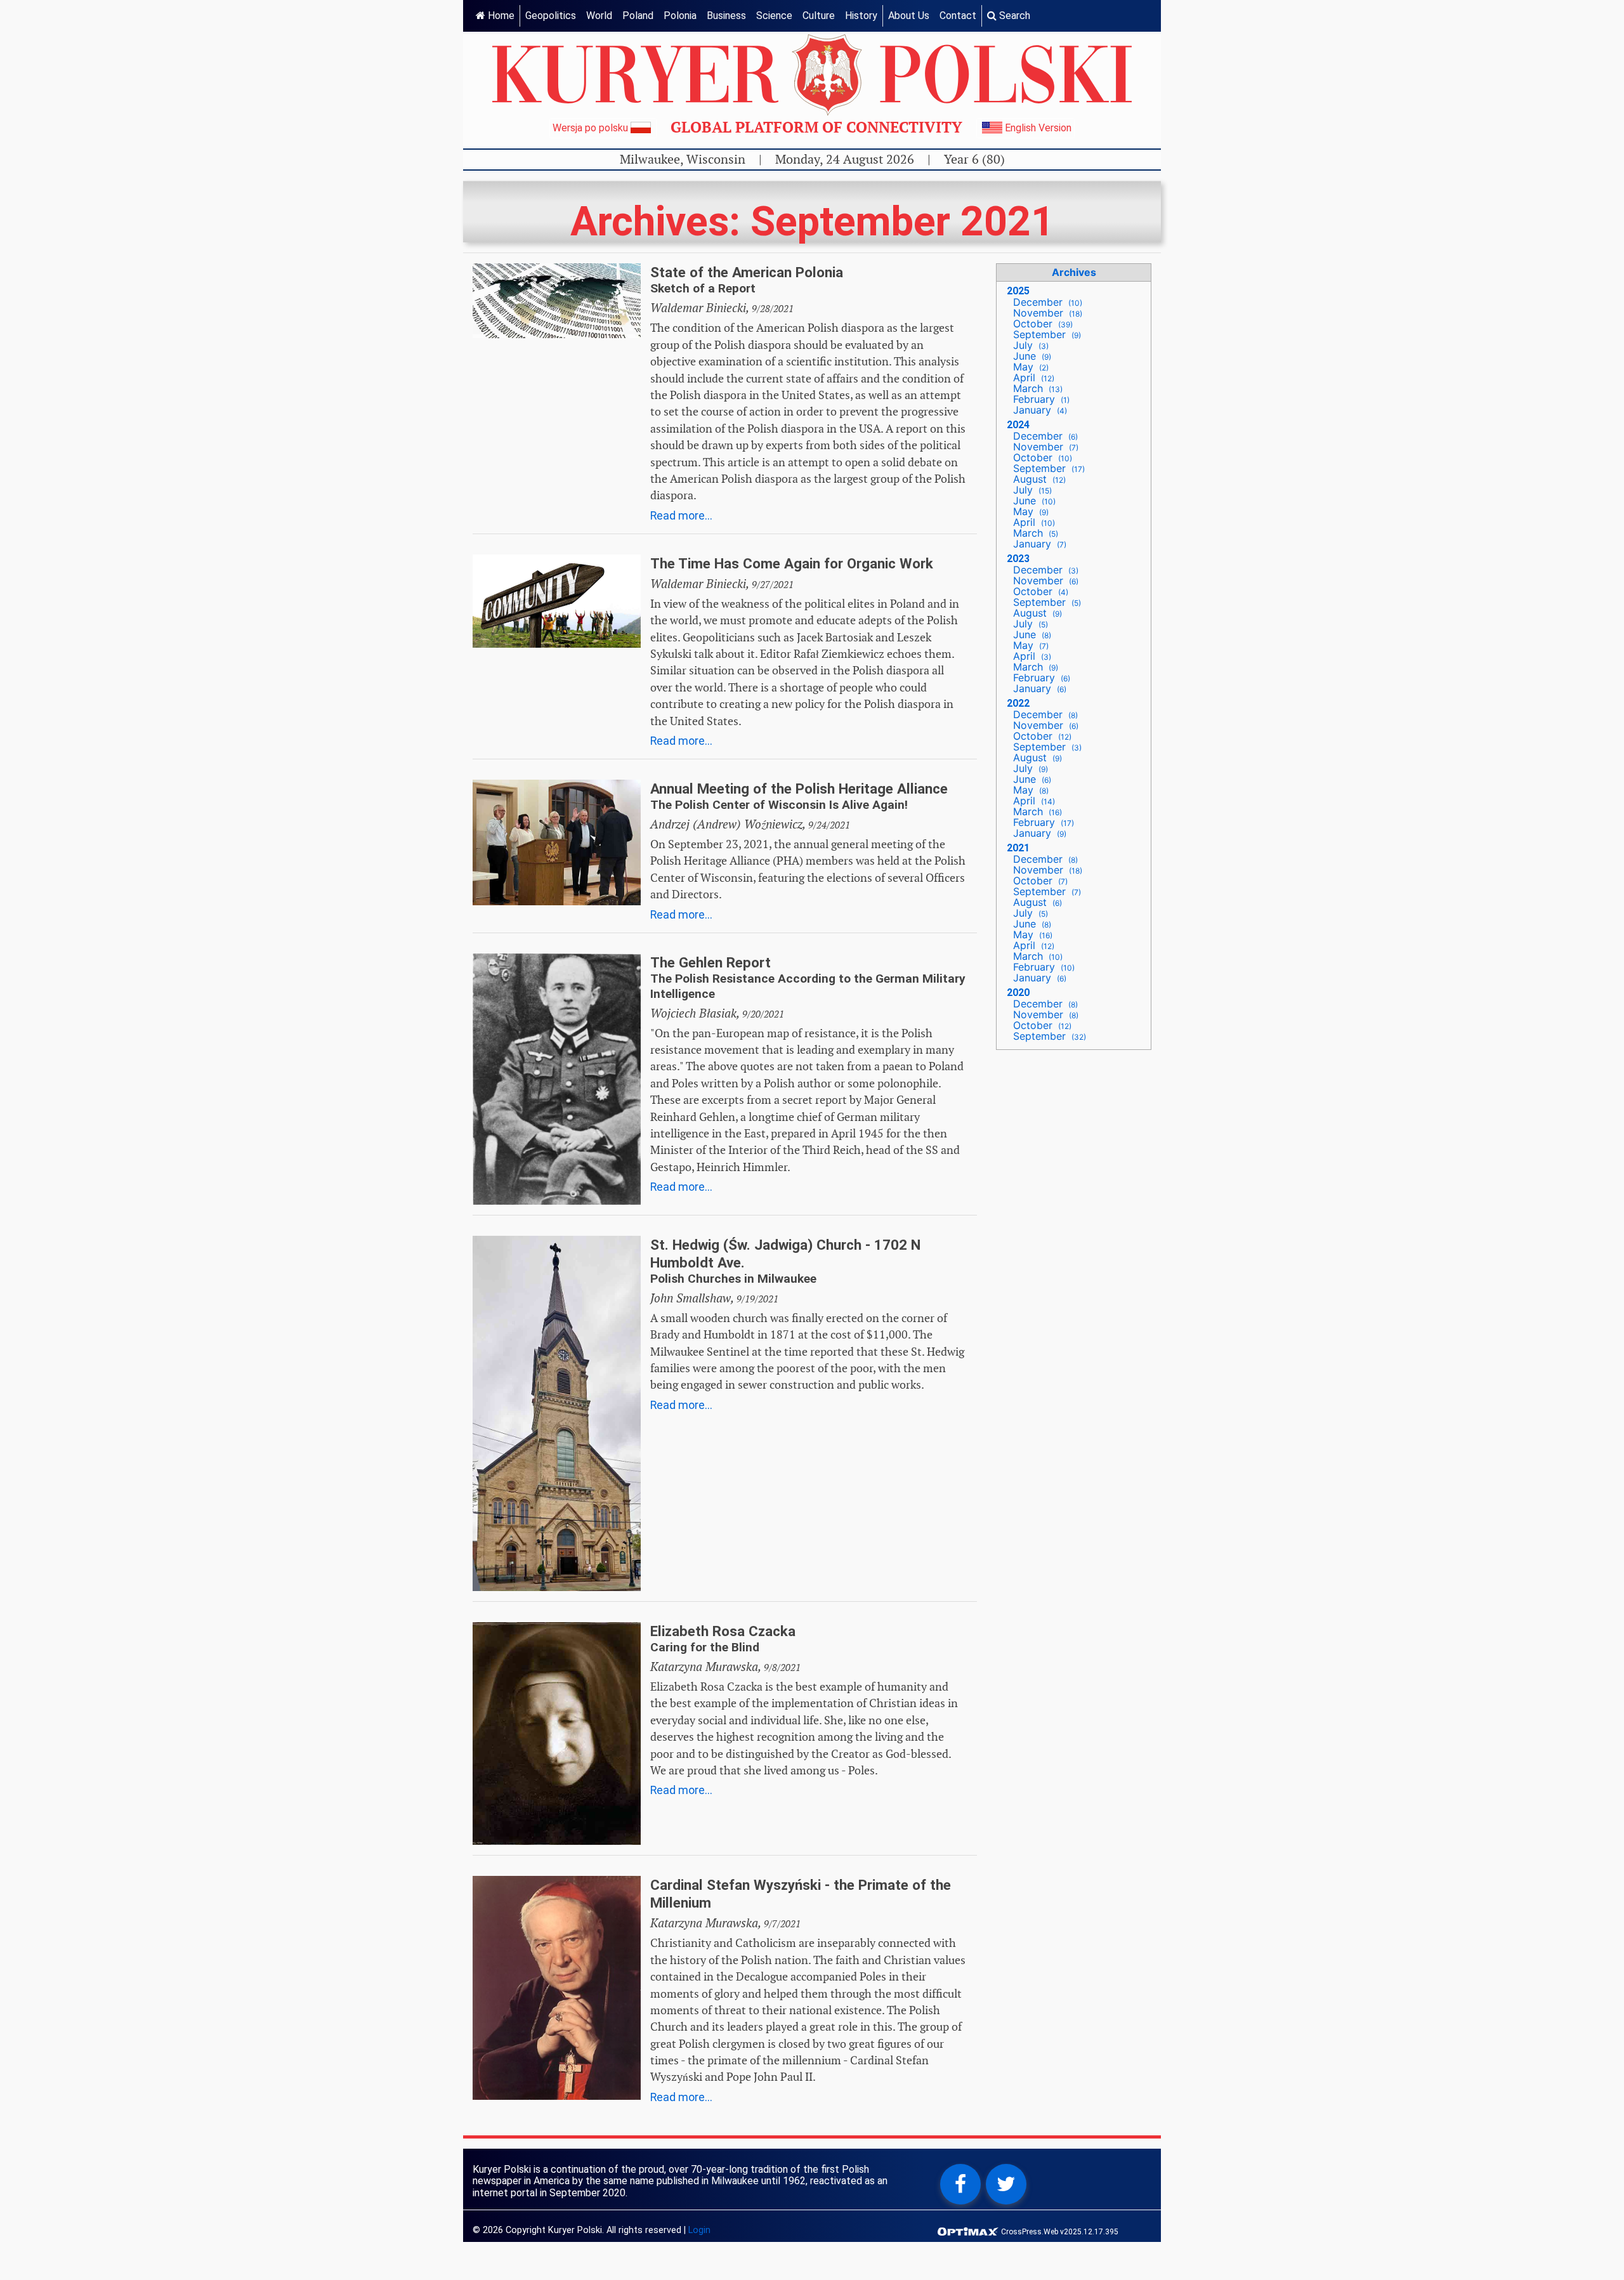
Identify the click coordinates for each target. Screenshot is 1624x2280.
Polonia (680, 16)
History (861, 16)
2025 (1018, 291)
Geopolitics (551, 16)
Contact (958, 16)
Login (699, 2230)
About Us (909, 16)
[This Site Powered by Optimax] (969, 2231)
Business (726, 16)
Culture (819, 16)
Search (1013, 16)
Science (774, 16)
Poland (638, 16)
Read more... (681, 516)
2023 (1018, 559)
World (599, 16)
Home (500, 16)
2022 (1018, 703)
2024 (1018, 425)
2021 (1018, 848)
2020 (1018, 993)
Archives (1074, 272)
